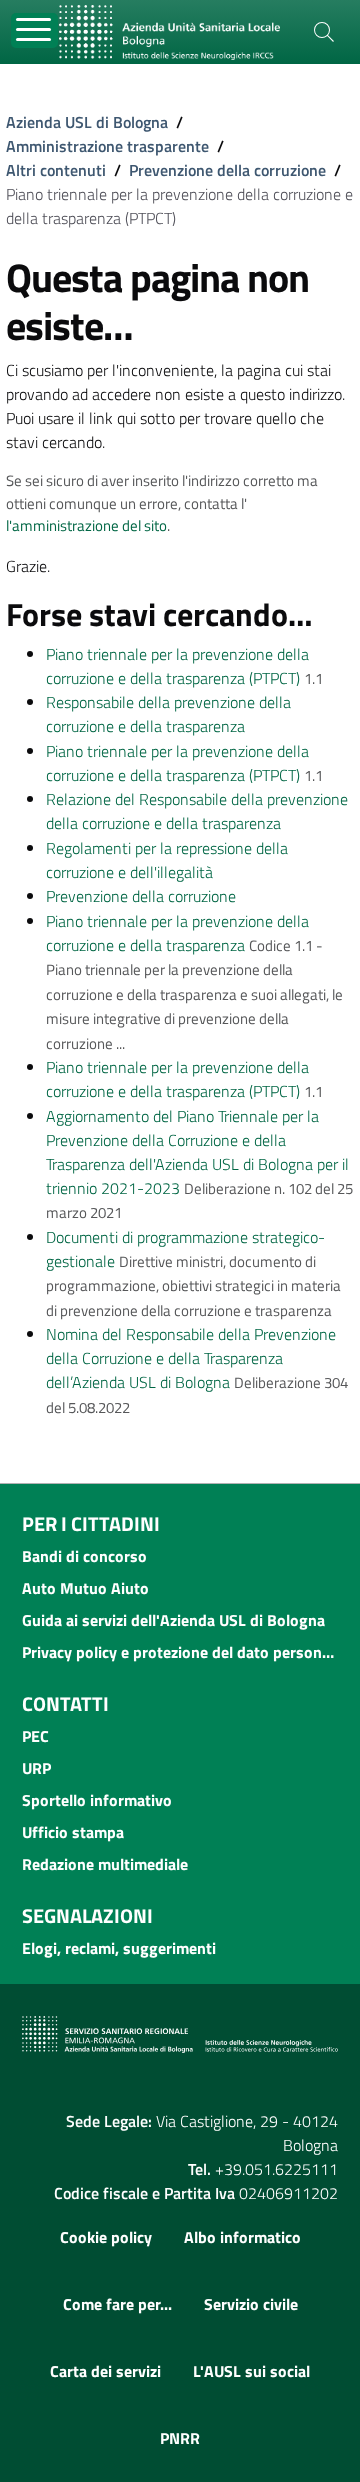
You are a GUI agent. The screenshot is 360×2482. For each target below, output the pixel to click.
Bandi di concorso (84, 1556)
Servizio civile (251, 2304)
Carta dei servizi (105, 2371)
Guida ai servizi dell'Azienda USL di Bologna (173, 1620)
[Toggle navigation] (34, 30)
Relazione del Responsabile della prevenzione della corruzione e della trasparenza (197, 811)
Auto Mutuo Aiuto (85, 1588)
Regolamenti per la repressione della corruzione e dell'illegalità (167, 860)
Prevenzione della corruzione (227, 170)
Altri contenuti (56, 170)
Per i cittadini (91, 1523)
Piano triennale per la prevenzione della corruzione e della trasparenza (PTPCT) (177, 666)
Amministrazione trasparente (107, 146)
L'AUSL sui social (251, 2371)
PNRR (180, 2438)
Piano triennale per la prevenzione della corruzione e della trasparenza (177, 933)
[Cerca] (324, 32)
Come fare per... (117, 2304)
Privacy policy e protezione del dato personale (180, 1652)
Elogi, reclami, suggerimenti (119, 1948)
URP (36, 1768)
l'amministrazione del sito (86, 525)
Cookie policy (106, 2237)
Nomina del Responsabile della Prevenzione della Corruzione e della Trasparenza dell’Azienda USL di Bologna (191, 1358)
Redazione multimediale (105, 1864)
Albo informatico (242, 2237)
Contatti (65, 1703)
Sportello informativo (97, 1800)
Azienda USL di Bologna (87, 122)
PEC (35, 1736)
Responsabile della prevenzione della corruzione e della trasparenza (168, 714)
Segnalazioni (87, 1915)
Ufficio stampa (73, 1832)
